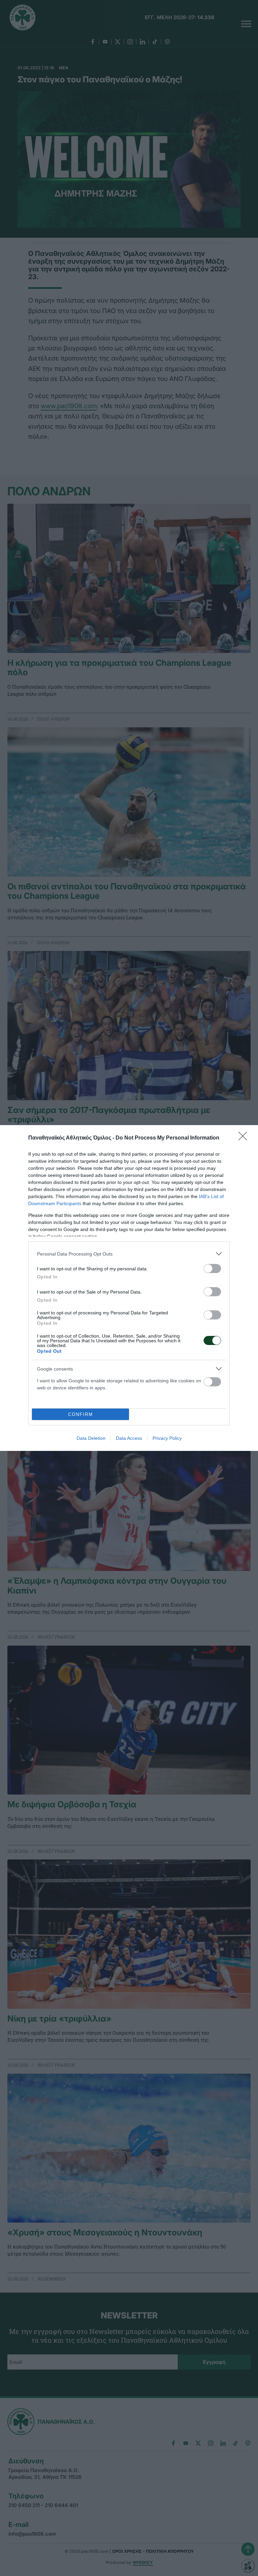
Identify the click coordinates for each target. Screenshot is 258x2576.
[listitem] (129, 1254)
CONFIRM (81, 1414)
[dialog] (129, 1288)
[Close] (245, 1138)
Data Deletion (91, 1438)
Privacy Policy (167, 1438)
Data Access (129, 1438)
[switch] (212, 1268)
